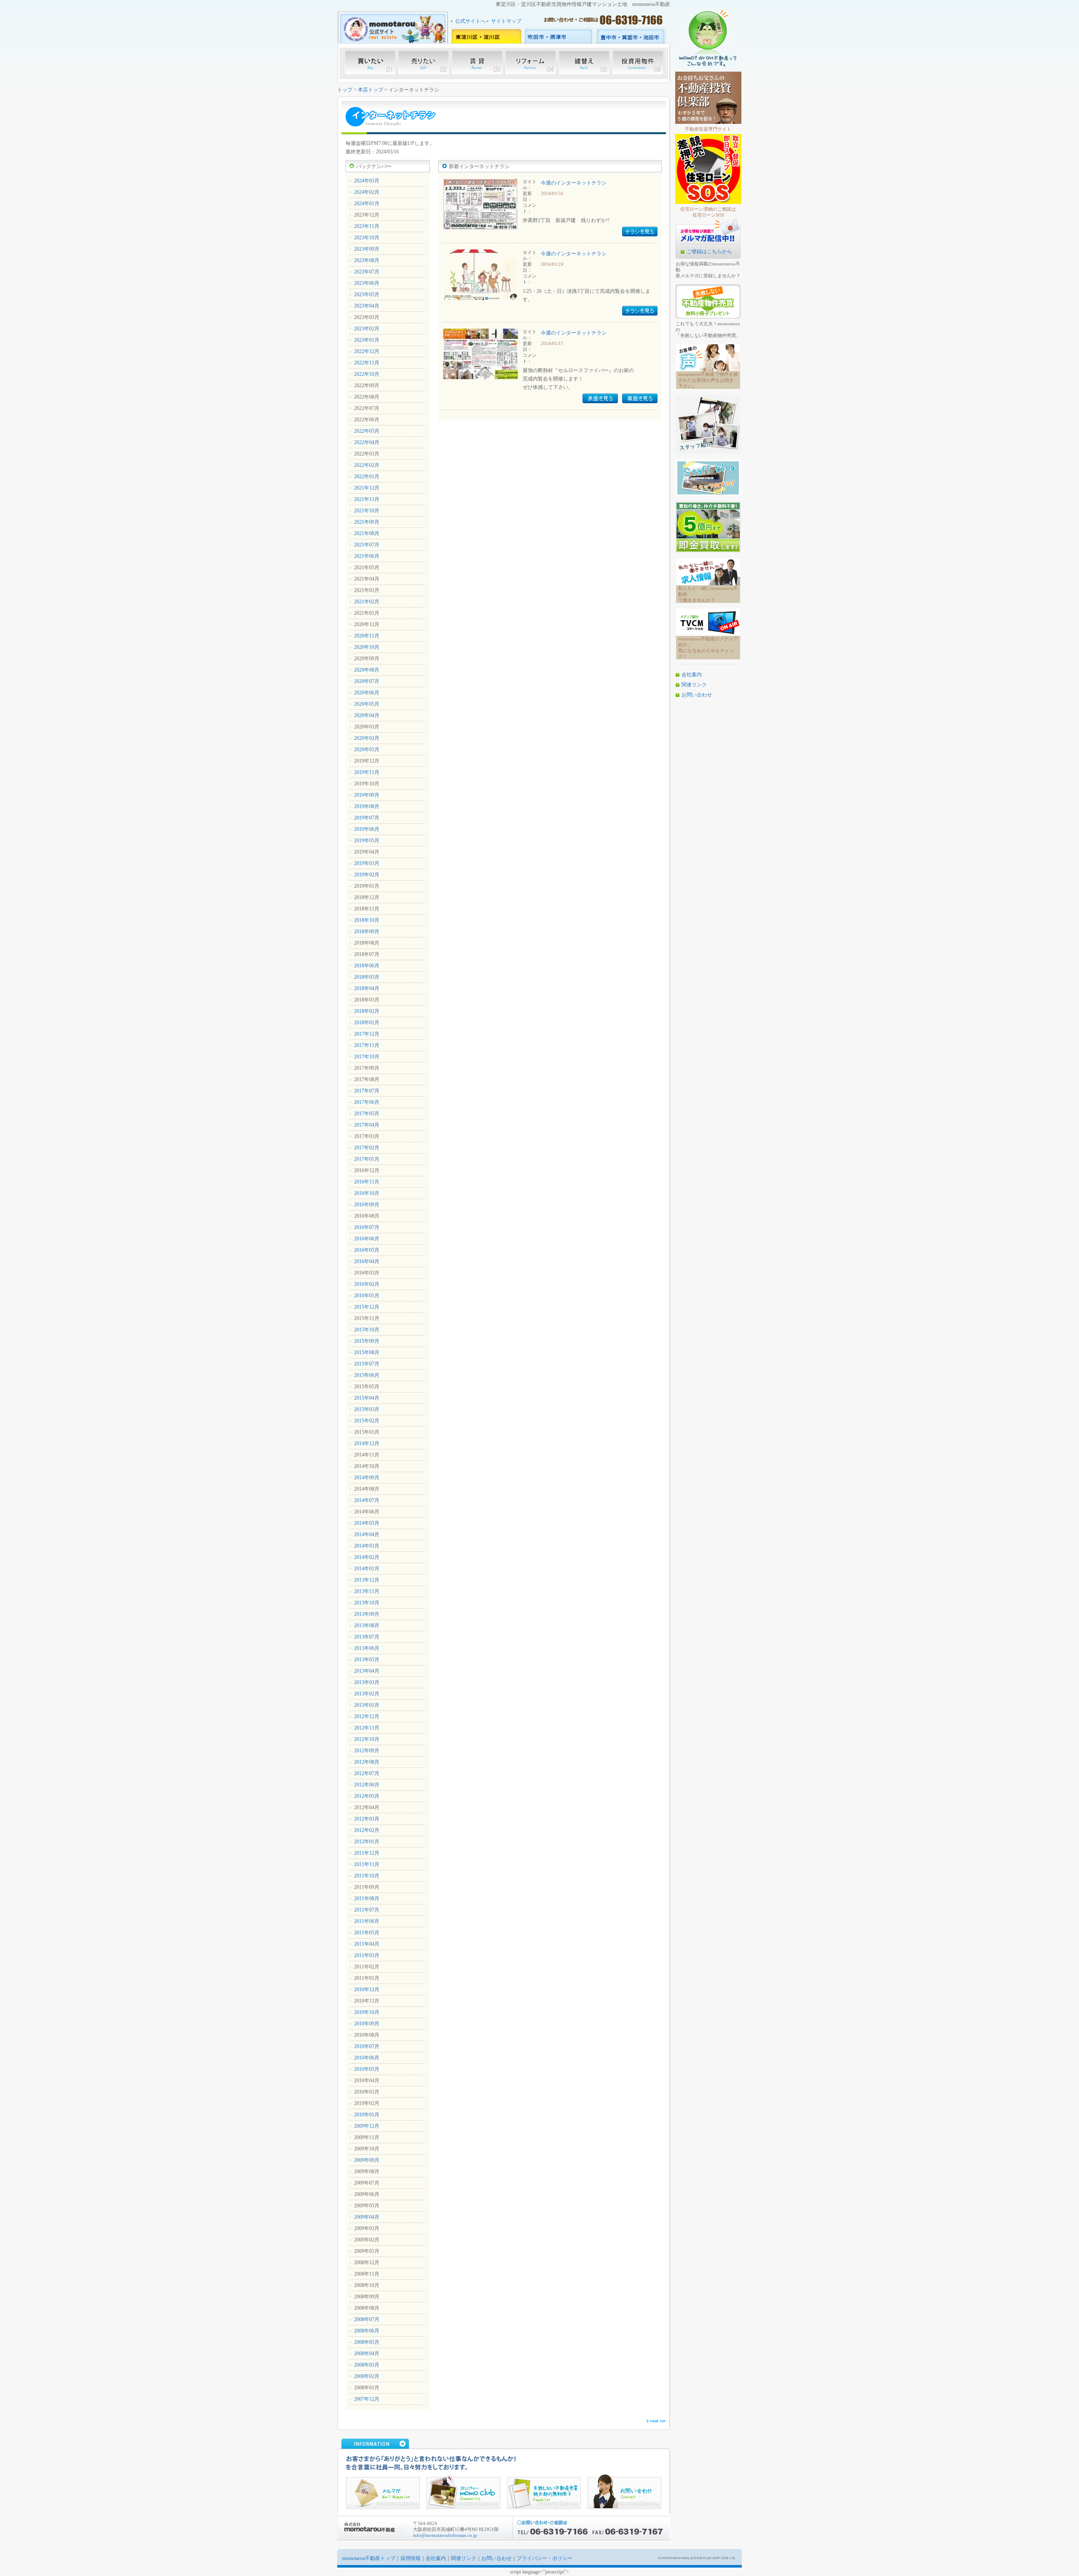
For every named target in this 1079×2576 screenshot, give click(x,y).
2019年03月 (367, 863)
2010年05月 (367, 2069)
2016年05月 (367, 1250)
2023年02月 (367, 329)
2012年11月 (367, 1728)
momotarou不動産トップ (369, 2558)
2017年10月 (367, 1057)
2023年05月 (367, 295)
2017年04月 (367, 1125)
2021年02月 (367, 602)
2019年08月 (367, 806)
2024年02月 (367, 192)
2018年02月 (367, 1011)
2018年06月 (367, 966)
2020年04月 (367, 715)
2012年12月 (367, 1716)
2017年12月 (367, 1034)
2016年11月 (367, 1182)
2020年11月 (367, 636)
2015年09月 (367, 1341)
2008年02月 (367, 2376)
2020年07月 (367, 681)
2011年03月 (367, 1955)
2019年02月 (367, 875)
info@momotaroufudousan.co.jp (445, 2535)
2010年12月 (367, 1990)
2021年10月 (367, 511)
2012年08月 (367, 1762)
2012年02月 (367, 1830)
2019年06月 (367, 829)
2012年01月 (367, 1842)
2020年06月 (367, 693)
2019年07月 (367, 818)
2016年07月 (367, 1227)
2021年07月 (367, 545)
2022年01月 (367, 477)
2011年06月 (367, 1921)
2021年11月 (367, 499)
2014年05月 (367, 1523)
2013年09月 (367, 1614)
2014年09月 (367, 1478)
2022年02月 (367, 465)
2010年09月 (367, 2024)
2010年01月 (367, 2115)
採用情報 (411, 2558)
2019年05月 (367, 841)
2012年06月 (367, 1785)
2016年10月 (367, 1193)
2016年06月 (367, 1239)
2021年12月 (367, 488)
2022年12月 (367, 351)
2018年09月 (367, 932)
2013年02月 (367, 1694)
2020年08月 (367, 670)
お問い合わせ (697, 695)
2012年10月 (367, 1739)
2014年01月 (367, 1569)
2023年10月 (367, 238)
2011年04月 (367, 1944)
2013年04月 (367, 1671)
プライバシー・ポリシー (545, 2558)
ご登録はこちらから (709, 252)
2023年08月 (367, 260)
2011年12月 (367, 1853)
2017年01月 (367, 1159)
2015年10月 (367, 1330)
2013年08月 (367, 1625)
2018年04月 (367, 988)
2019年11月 (367, 772)
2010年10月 (367, 2012)
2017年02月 (367, 1148)
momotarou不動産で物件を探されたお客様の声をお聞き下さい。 (708, 380)
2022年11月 (367, 363)
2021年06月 (367, 556)
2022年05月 (367, 431)
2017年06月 (367, 1102)
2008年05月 (367, 2342)
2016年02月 (367, 1284)
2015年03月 (367, 1409)
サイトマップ (506, 21)
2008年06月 (367, 2331)
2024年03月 (367, 181)
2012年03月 (367, 1819)
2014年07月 (367, 1500)
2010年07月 (367, 2046)
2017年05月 (367, 1114)
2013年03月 (367, 1682)
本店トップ (370, 90)
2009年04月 (367, 2217)
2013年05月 (367, 1660)
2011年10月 (367, 1876)
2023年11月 (367, 226)
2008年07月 (367, 2319)
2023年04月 (367, 306)
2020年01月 (367, 750)
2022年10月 (367, 374)
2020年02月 (367, 738)
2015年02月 (367, 1421)
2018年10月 (367, 920)
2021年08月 (367, 533)
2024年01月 (367, 204)
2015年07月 (367, 1364)
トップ (345, 90)
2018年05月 (367, 977)
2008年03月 (367, 2365)
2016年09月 (367, 1205)
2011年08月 (367, 1899)
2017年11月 (367, 1045)
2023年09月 (367, 249)
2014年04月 (367, 1534)
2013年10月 (367, 1603)
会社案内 (692, 675)
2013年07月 (367, 1637)
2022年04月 (367, 442)
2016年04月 (367, 1261)
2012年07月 (367, 1773)
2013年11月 (367, 1591)
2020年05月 (367, 704)
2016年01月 (367, 1296)
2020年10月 (367, 647)
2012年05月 (367, 1796)
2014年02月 (367, 1557)
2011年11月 (367, 1864)
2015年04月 (367, 1398)
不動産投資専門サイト (708, 129)
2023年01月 (367, 340)
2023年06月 (367, 283)
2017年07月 (367, 1091)
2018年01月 (367, 1023)
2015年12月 (367, 1307)
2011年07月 (367, 1910)
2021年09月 (367, 522)
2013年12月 (367, 1580)
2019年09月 (367, 795)
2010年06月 (367, 2058)
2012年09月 (367, 1751)
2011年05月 (367, 1933)
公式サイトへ (470, 21)
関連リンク (694, 685)
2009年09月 (367, 2160)
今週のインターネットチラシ (574, 183)
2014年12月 (367, 1443)
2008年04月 (367, 2354)
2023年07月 (367, 272)
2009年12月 (367, 2126)
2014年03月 (367, 1546)
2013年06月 (367, 1648)
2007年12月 (367, 2399)
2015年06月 (367, 1375)
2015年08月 (367, 1352)
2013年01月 (367, 1705)
